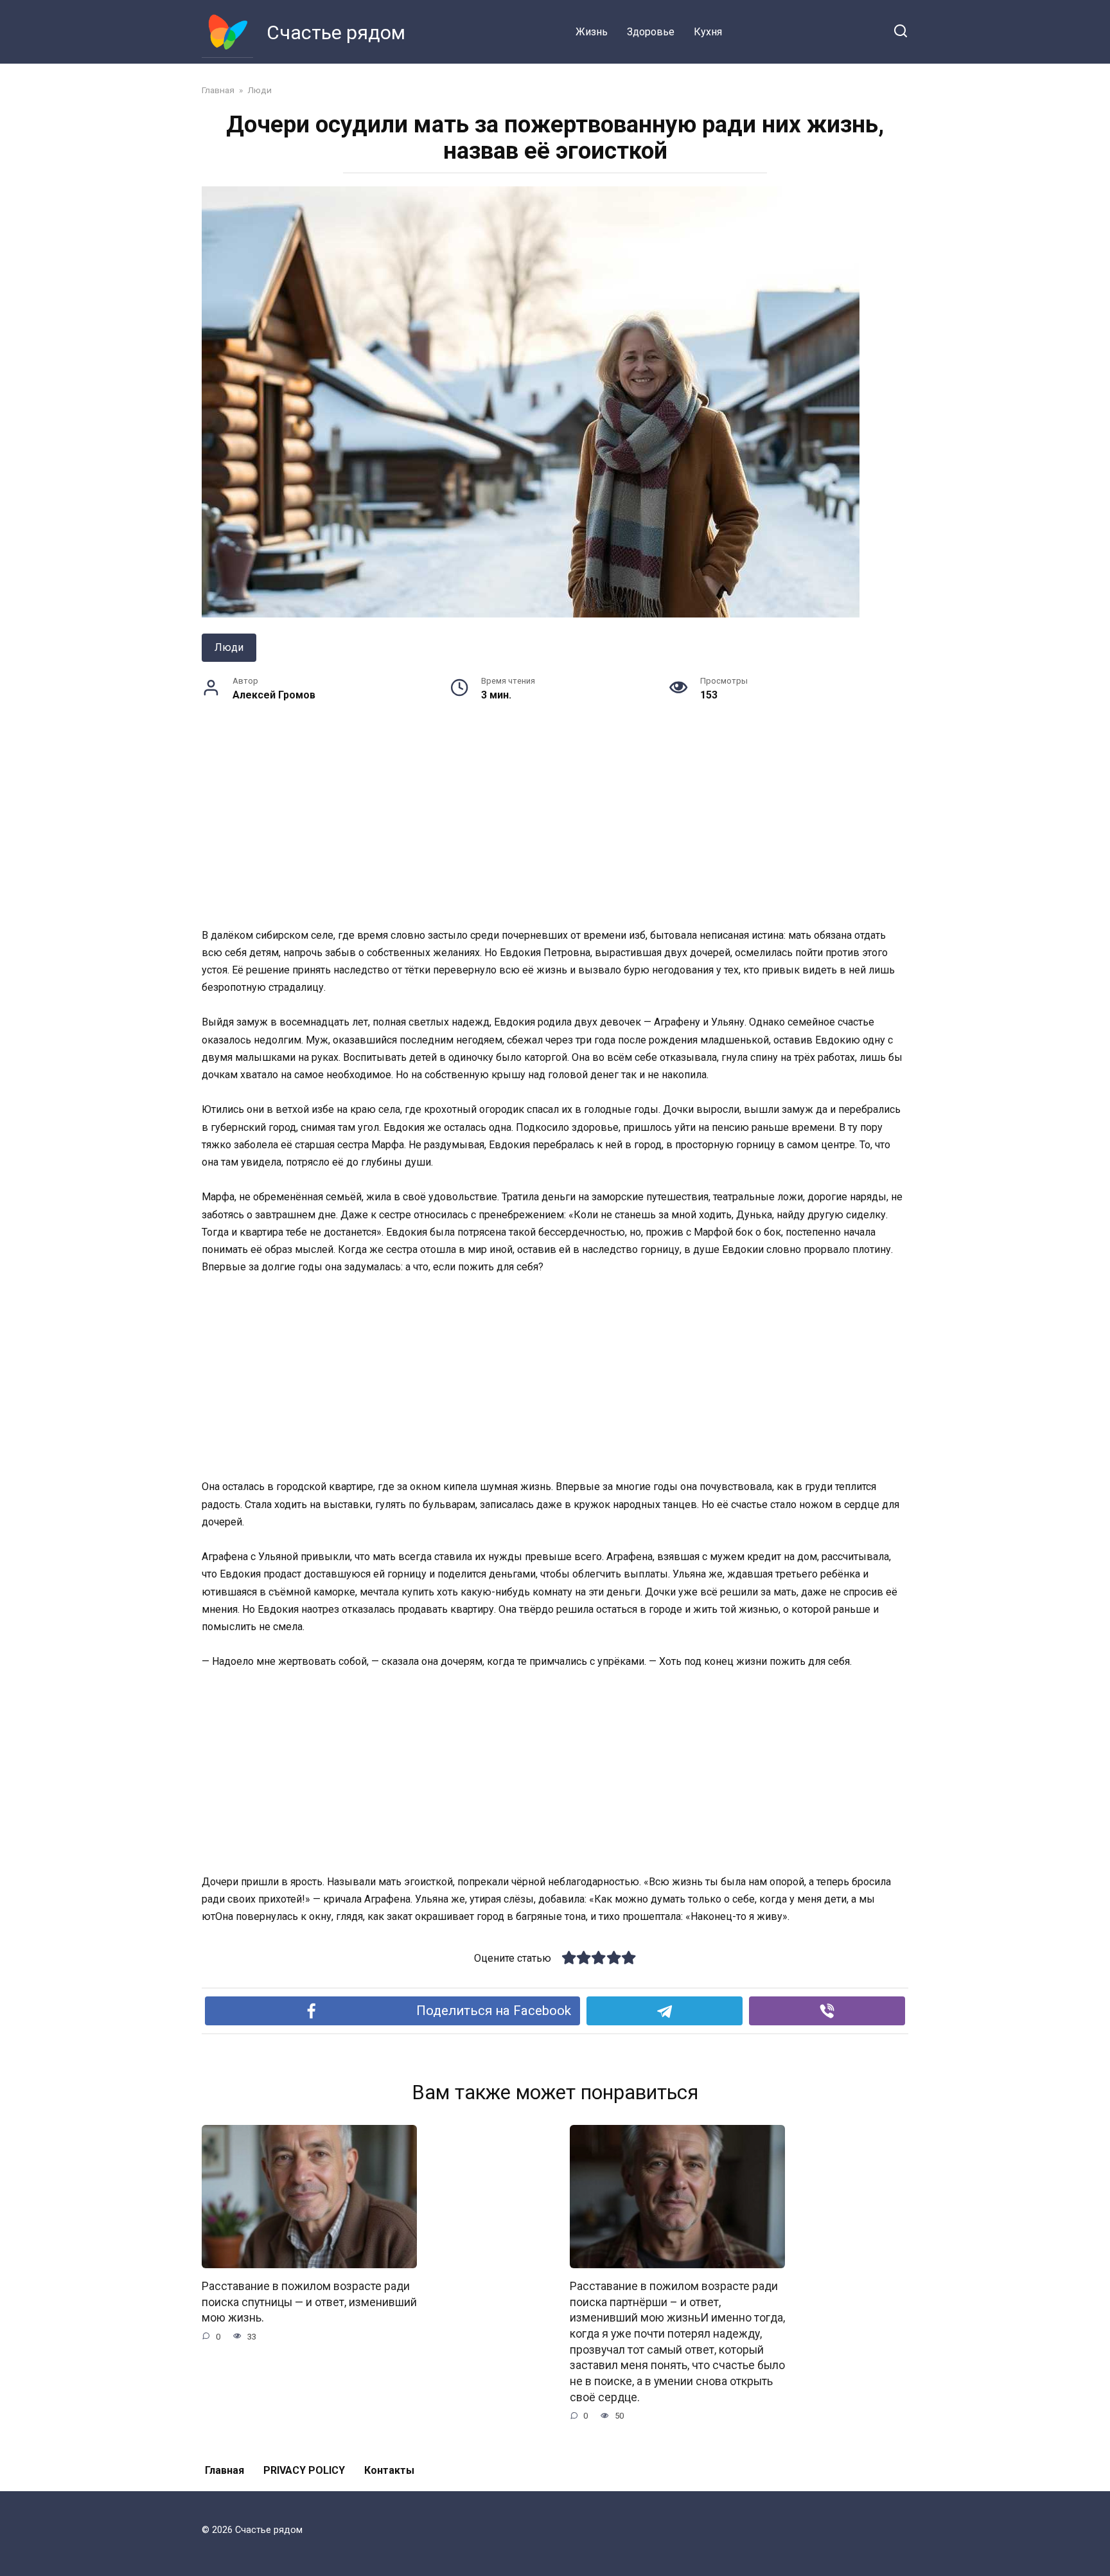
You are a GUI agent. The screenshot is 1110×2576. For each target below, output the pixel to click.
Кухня (708, 32)
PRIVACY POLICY (304, 2470)
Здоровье (651, 32)
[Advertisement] (555, 831)
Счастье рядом (336, 32)
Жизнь (592, 32)
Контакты (389, 2470)
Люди (229, 647)
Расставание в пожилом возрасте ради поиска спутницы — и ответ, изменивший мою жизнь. (309, 2302)
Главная (225, 2470)
